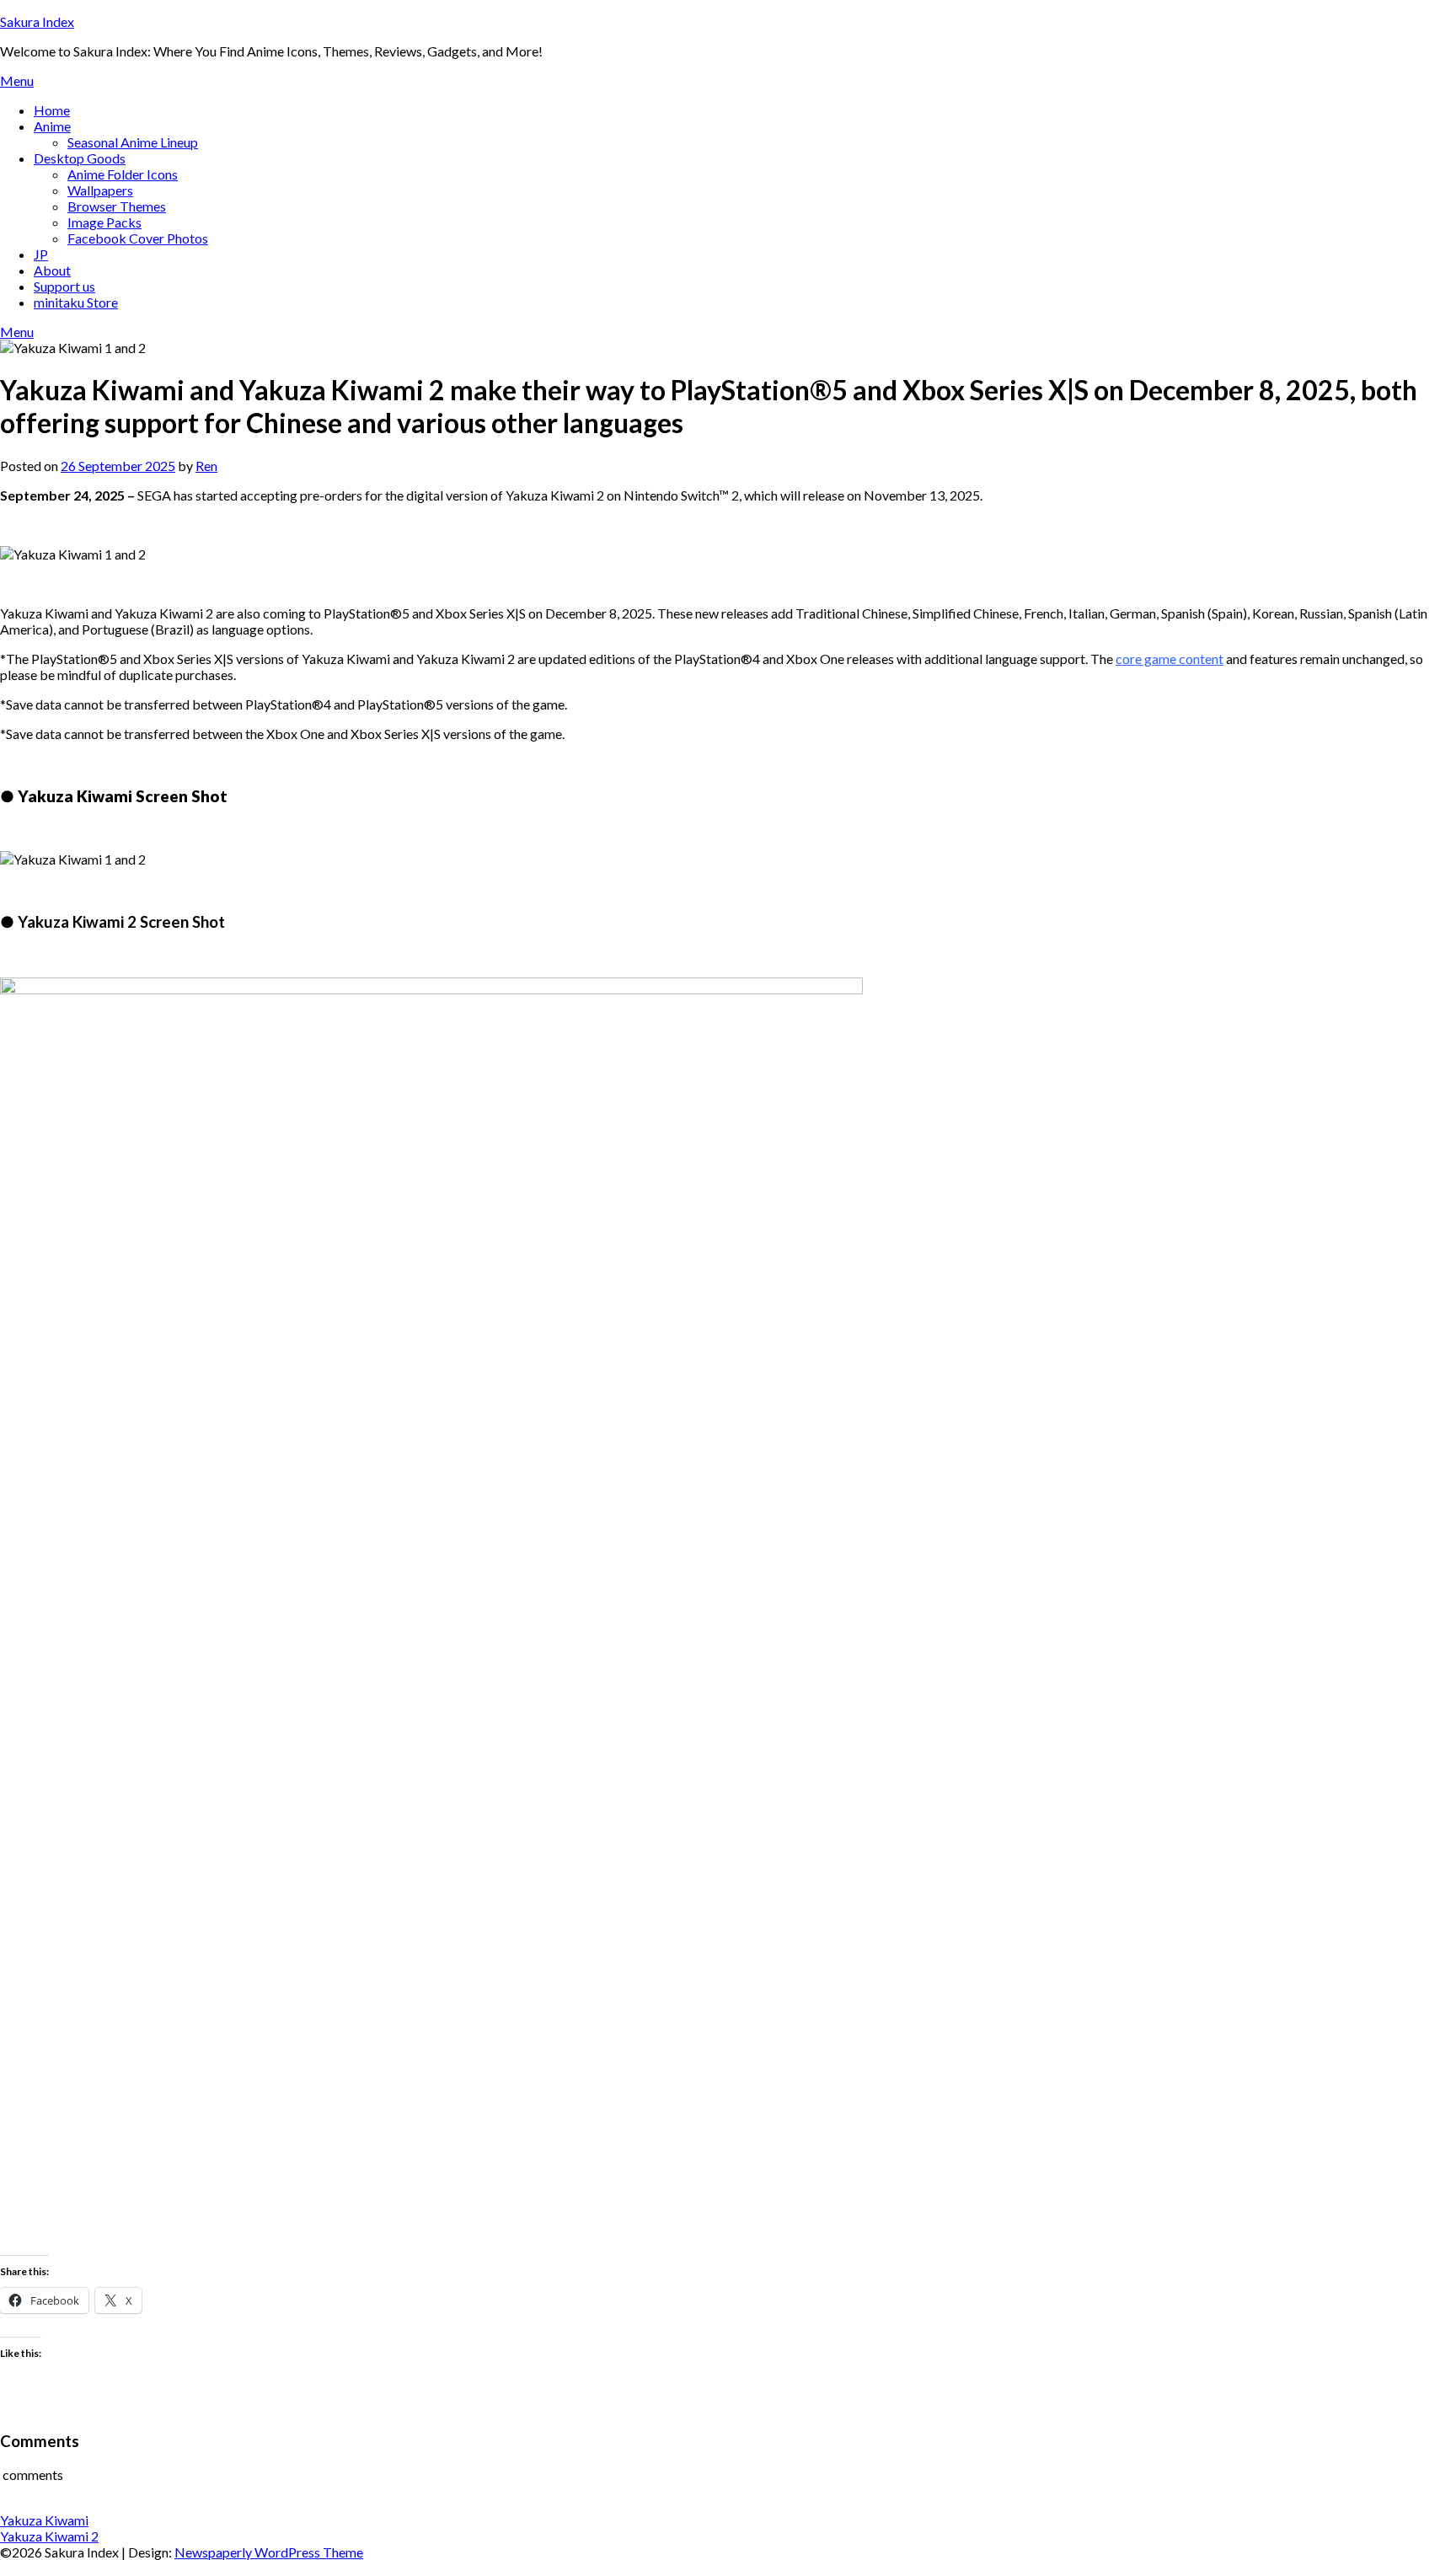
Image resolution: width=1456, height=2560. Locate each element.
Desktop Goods (80, 158)
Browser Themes (117, 206)
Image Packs (104, 222)
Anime (52, 126)
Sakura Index (37, 21)
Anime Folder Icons (123, 174)
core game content (1170, 659)
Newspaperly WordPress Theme (269, 2552)
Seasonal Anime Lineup (133, 142)
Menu (17, 80)
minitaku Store (76, 302)
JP (41, 254)
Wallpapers (100, 190)
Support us (64, 286)
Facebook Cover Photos (138, 238)
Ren (206, 466)
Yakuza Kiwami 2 (49, 2536)
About (52, 270)
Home (52, 110)
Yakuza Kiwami (44, 2520)
